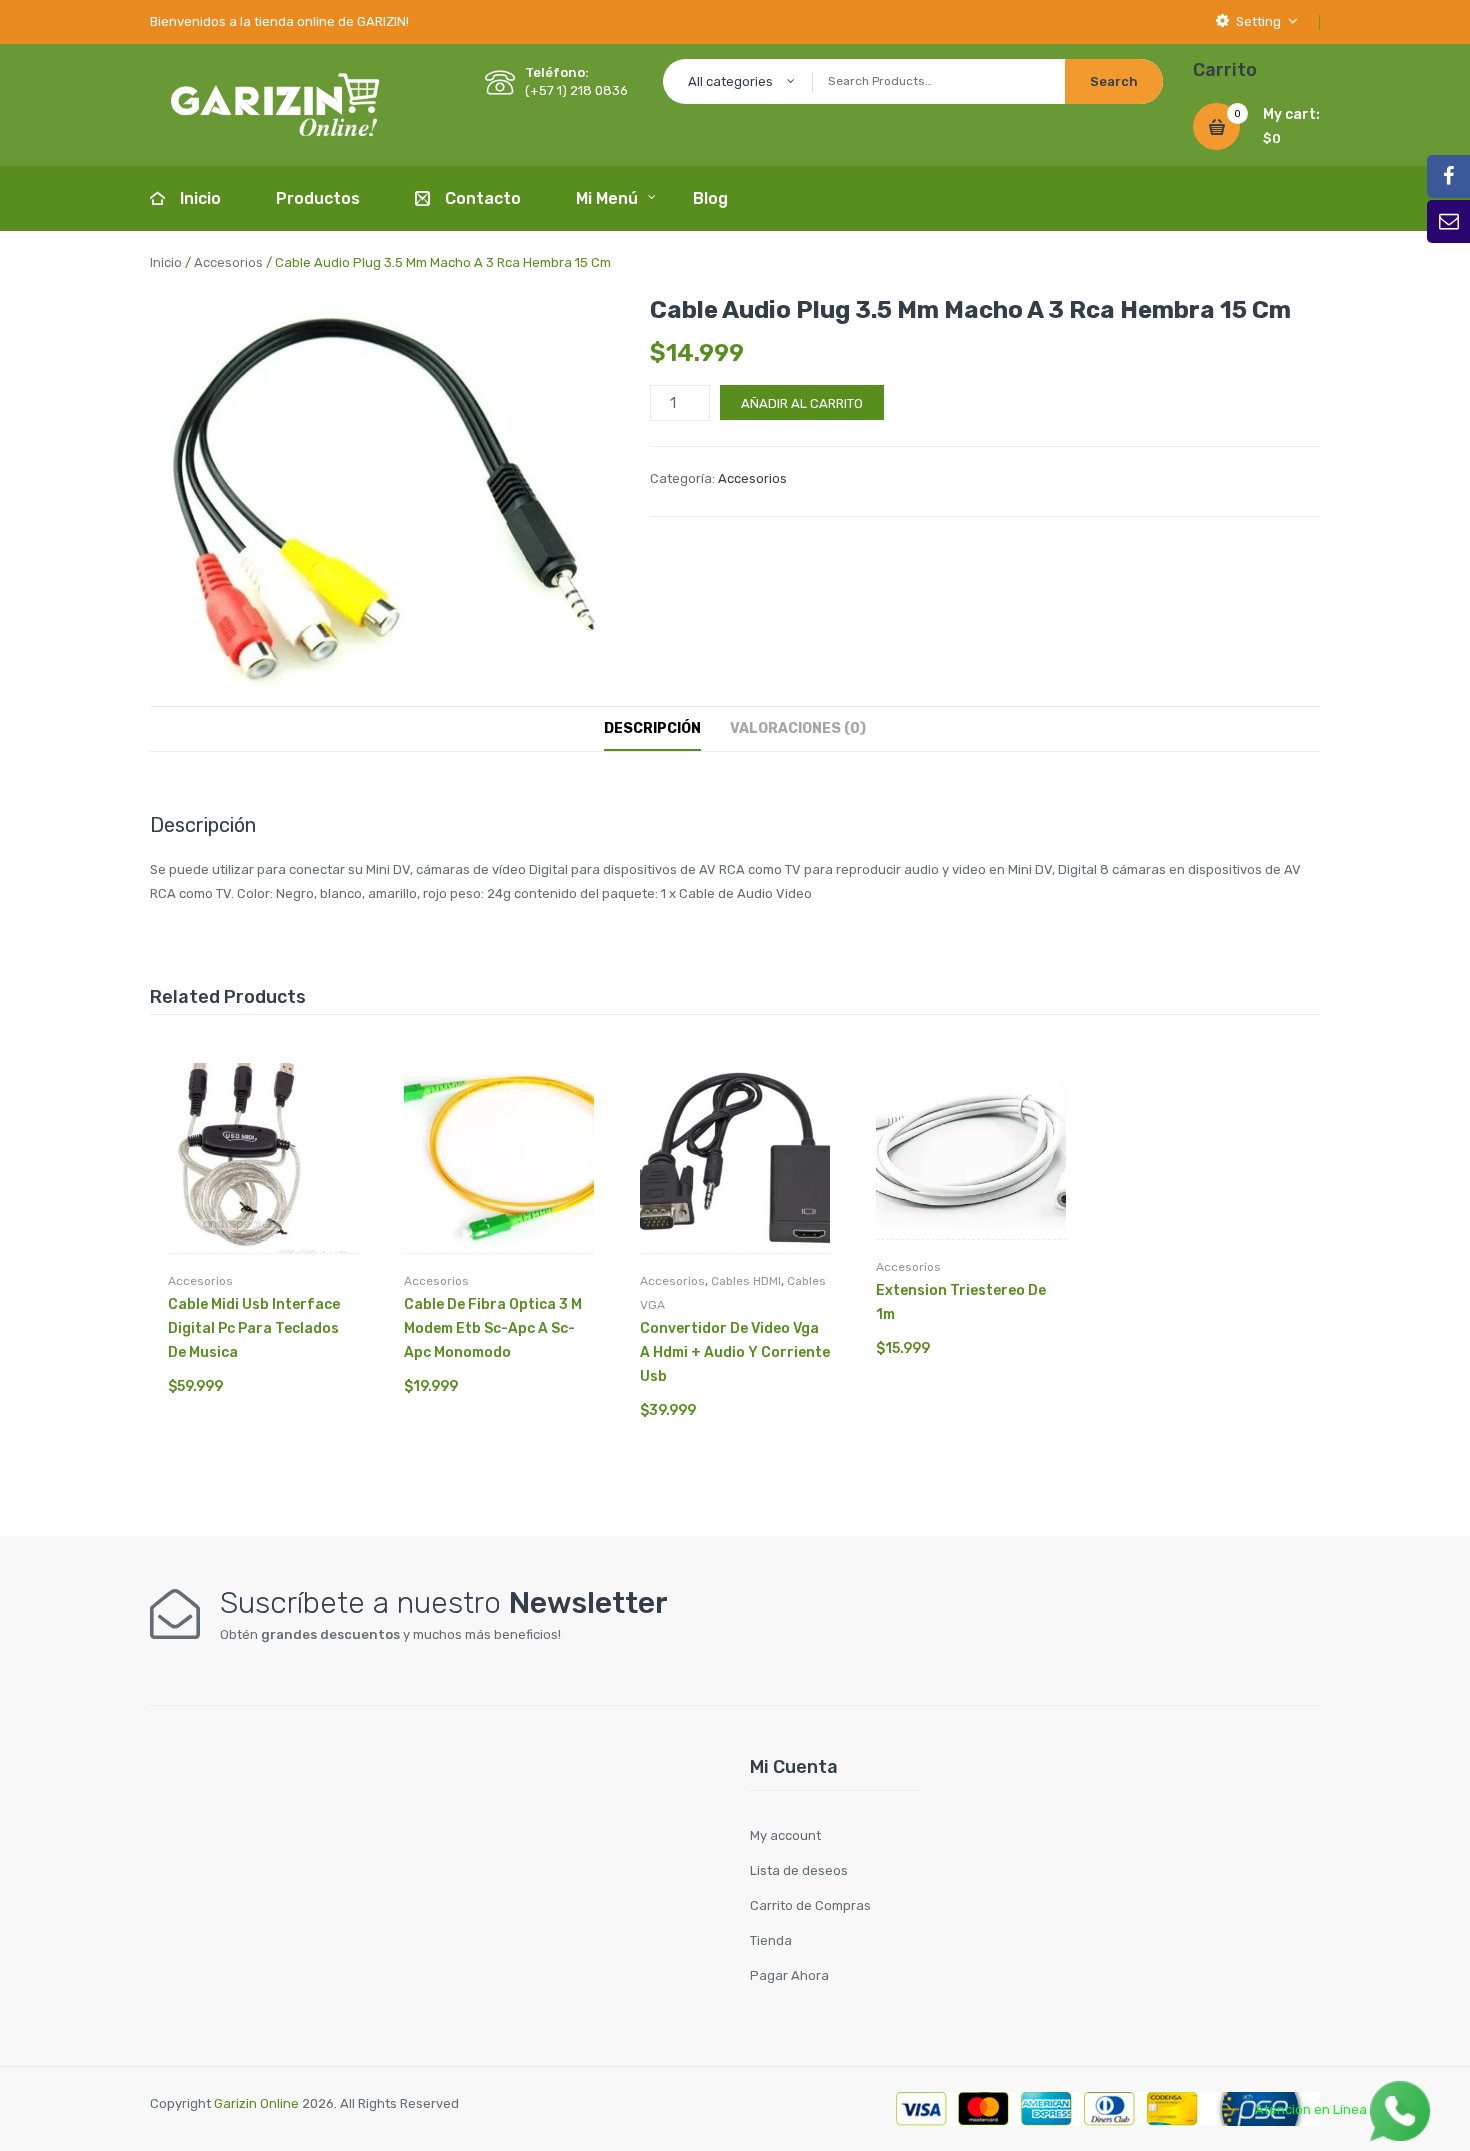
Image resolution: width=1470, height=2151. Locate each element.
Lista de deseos (799, 1870)
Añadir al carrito (802, 403)
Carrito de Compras (810, 1905)
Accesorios (228, 262)
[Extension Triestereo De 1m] (971, 1151)
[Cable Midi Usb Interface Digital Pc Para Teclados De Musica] (263, 1158)
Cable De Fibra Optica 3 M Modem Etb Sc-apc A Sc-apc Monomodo (493, 1328)
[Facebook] (1448, 176)
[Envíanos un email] (1448, 221)
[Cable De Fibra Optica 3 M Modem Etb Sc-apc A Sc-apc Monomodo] (499, 1158)
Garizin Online (256, 2103)
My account (785, 1835)
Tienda (771, 1940)
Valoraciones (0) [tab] (798, 728)
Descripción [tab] (652, 728)
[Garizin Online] (274, 103)
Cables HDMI (746, 1281)
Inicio (166, 262)
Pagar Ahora (789, 1975)
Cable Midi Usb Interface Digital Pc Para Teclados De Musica (254, 1328)
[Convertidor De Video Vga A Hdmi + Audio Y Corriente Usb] (735, 1158)
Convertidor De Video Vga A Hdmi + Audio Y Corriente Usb (735, 1352)
